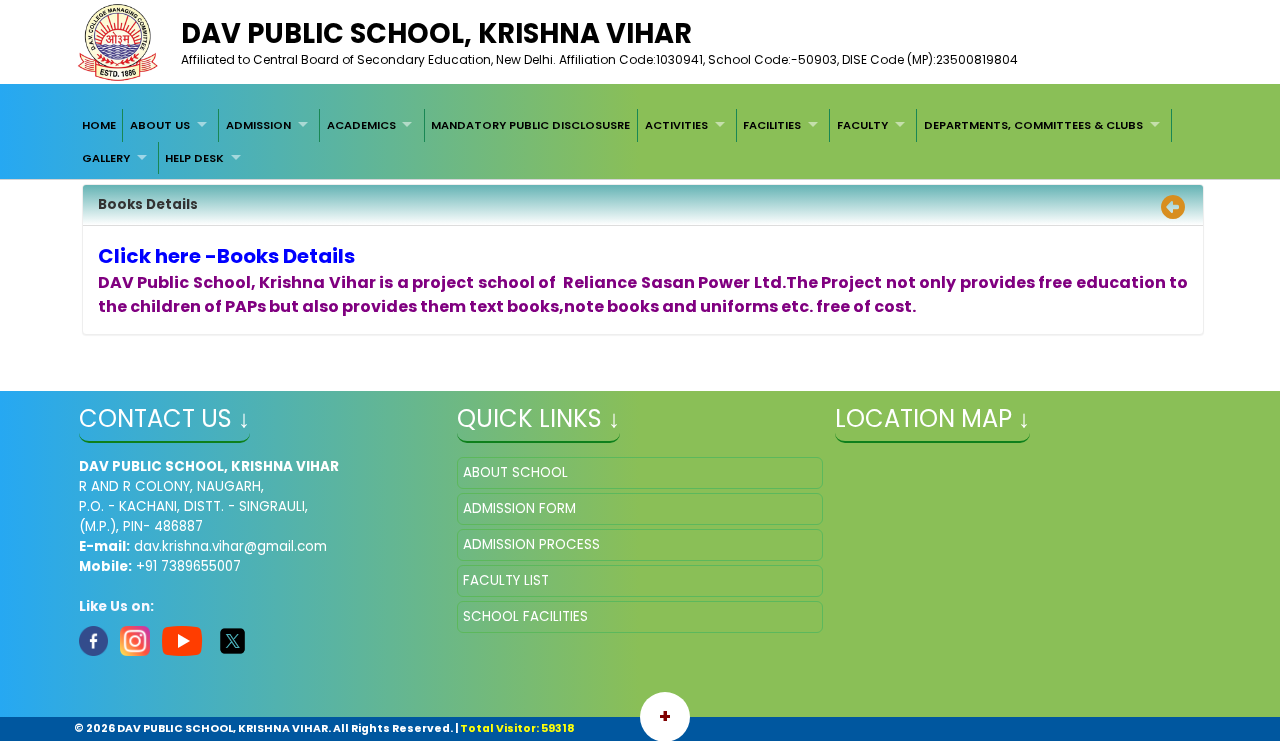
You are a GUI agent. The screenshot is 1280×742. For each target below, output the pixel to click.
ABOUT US (160, 125)
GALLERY (106, 158)
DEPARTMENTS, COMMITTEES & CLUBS (1033, 125)
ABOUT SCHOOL (515, 472)
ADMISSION (258, 125)
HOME (99, 125)
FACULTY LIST (506, 580)
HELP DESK (194, 158)
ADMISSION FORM (519, 508)
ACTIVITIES (676, 125)
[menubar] (640, 141)
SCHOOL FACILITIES (525, 616)
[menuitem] (99, 125)
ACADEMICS (361, 125)
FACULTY (862, 125)
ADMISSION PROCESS (531, 544)
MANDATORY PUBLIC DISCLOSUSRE (530, 125)
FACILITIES (772, 125)
